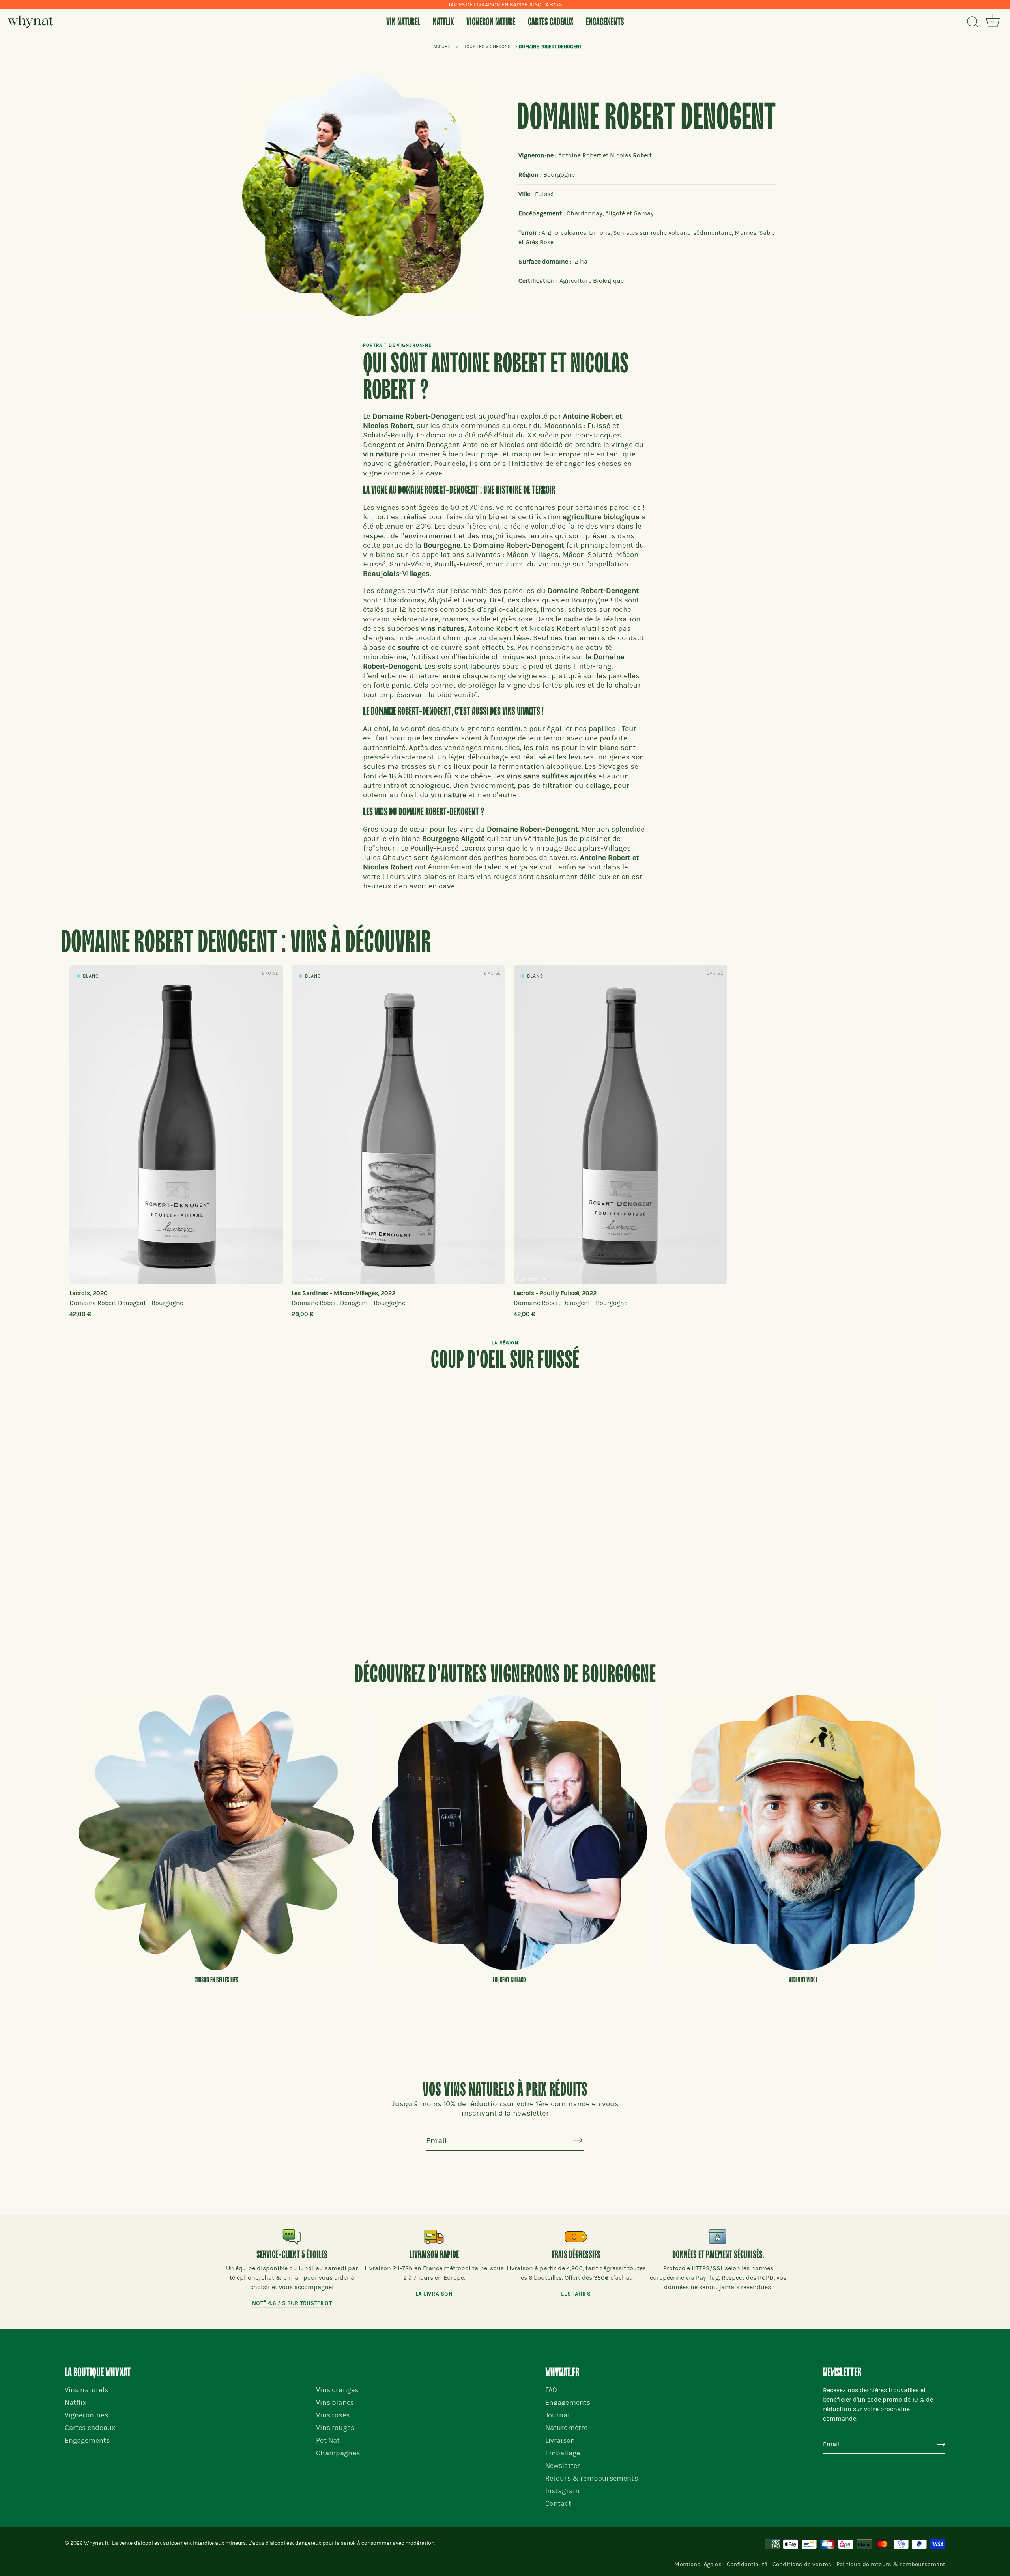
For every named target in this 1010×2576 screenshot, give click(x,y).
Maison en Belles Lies (216, 1980)
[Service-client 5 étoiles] (292, 2237)
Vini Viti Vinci (803, 1980)
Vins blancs (335, 2403)
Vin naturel (403, 22)
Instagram (563, 2491)
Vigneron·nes (86, 2415)
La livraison (434, 2294)
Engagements (605, 22)
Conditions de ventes (802, 2564)
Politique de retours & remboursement (891, 2564)
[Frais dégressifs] (576, 2237)
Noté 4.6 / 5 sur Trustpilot (292, 2303)
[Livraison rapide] (434, 2237)
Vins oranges (337, 2390)
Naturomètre (567, 2428)
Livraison (560, 2440)
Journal (557, 2415)
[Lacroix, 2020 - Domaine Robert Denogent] (176, 1124)
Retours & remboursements (592, 2478)
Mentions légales (698, 2564)
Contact (558, 2504)
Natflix (443, 22)
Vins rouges (335, 2428)
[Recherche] (973, 22)
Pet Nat (328, 2440)
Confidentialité (747, 2564)
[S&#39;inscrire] (578, 2140)
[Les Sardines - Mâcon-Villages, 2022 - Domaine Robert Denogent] (398, 1124)
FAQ (551, 2390)
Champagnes (338, 2453)
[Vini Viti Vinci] (802, 1832)
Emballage (563, 2453)
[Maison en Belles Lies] (216, 1832)
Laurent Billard (509, 1980)
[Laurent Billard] (509, 1832)
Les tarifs (576, 2294)
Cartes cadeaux (551, 22)
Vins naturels (86, 2390)
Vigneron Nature (491, 22)
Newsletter (563, 2466)
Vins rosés (333, 2415)
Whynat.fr (96, 2543)
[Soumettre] (941, 2445)
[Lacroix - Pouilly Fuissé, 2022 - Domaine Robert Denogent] (620, 1124)
